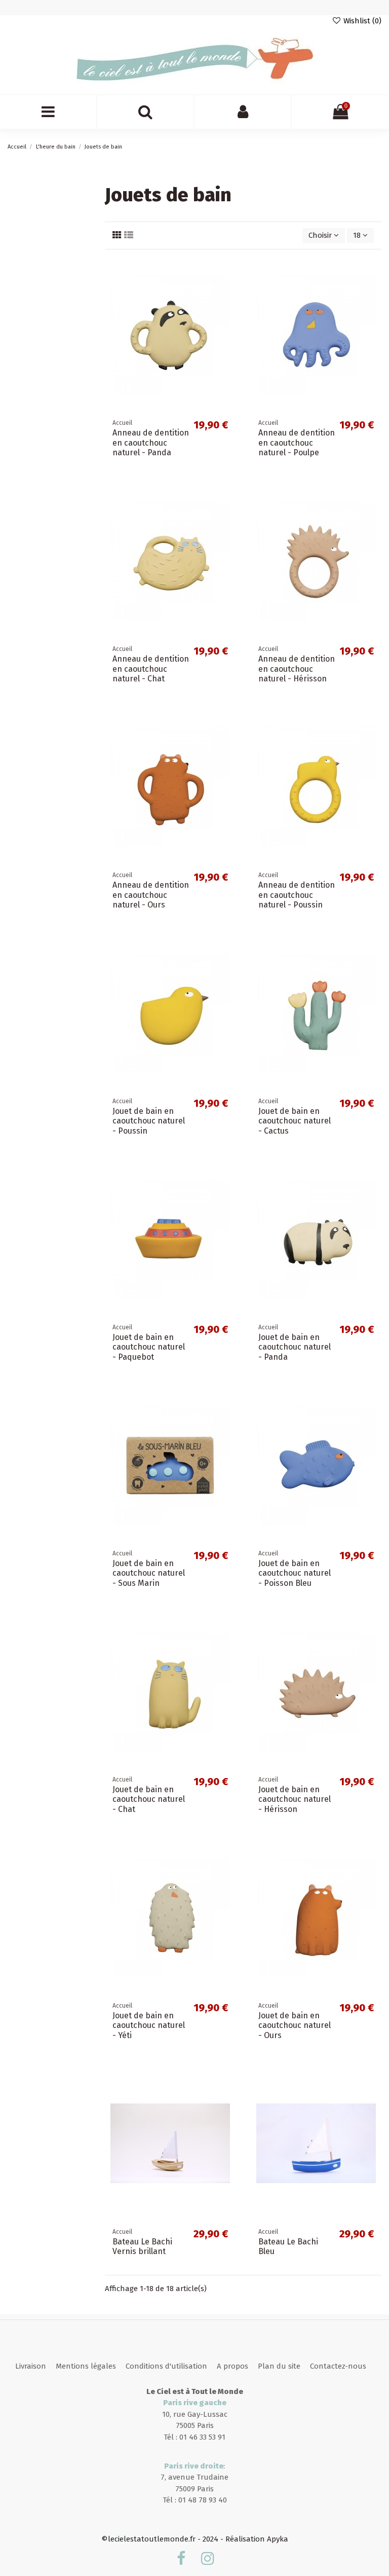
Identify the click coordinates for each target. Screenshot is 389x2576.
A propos (232, 2366)
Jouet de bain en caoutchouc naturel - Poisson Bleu (295, 1573)
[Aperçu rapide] (228, 309)
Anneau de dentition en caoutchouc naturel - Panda (151, 442)
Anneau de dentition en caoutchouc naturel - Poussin (297, 895)
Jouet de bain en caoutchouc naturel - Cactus (295, 1121)
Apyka (278, 2539)
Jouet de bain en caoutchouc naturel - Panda (295, 1347)
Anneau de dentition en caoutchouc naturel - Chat (151, 668)
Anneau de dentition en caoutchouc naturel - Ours (151, 895)
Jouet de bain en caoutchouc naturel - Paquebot (149, 1347)
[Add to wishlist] (228, 273)
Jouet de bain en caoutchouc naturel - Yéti (149, 2025)
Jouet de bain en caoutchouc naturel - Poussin (149, 1121)
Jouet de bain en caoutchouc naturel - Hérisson (295, 1799)
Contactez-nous (338, 2366)
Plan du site (279, 2366)
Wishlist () (361, 21)
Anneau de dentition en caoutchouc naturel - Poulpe (297, 442)
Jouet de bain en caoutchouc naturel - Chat (149, 1799)
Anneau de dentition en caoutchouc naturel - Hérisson (297, 668)
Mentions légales (86, 2366)
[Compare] (228, 291)
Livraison (31, 2366)
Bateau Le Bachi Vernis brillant (142, 2246)
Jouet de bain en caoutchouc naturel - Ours (295, 2025)
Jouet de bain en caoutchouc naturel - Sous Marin (149, 1573)
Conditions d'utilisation (166, 2366)
